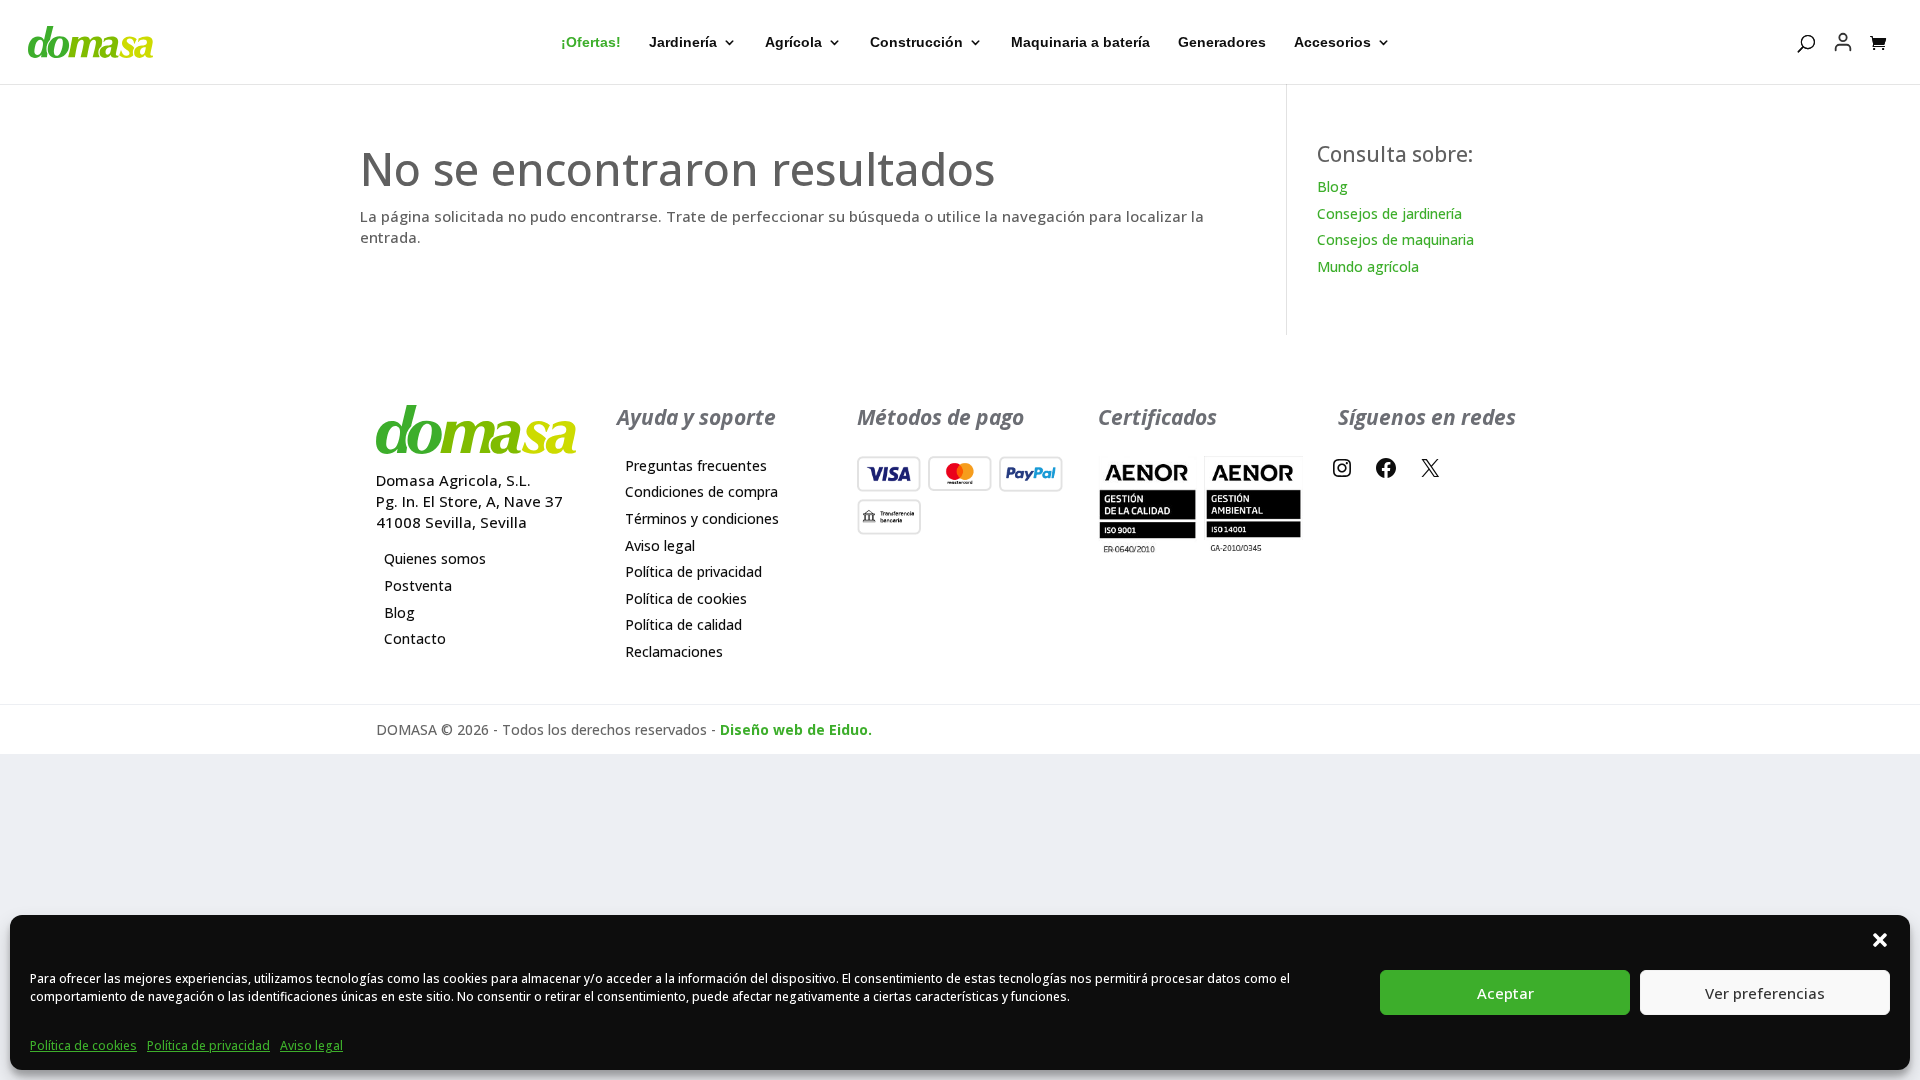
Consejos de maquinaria (1395, 239)
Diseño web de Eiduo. (796, 729)
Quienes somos (435, 558)
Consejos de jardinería (1389, 213)
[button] (1880, 940)
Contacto (415, 638)
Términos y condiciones (702, 518)
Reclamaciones (674, 651)
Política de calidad (683, 624)
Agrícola (793, 42)
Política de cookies (83, 1045)
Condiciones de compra (701, 491)
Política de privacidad (208, 1045)
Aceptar (1505, 993)
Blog (1332, 186)
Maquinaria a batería (1080, 42)
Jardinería (683, 42)
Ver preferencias (1765, 993)
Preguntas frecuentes (696, 465)
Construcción (916, 42)
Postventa (418, 585)
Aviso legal (311, 1045)
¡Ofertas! (591, 42)
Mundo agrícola (1368, 266)
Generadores (1222, 42)
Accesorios (1332, 42)
